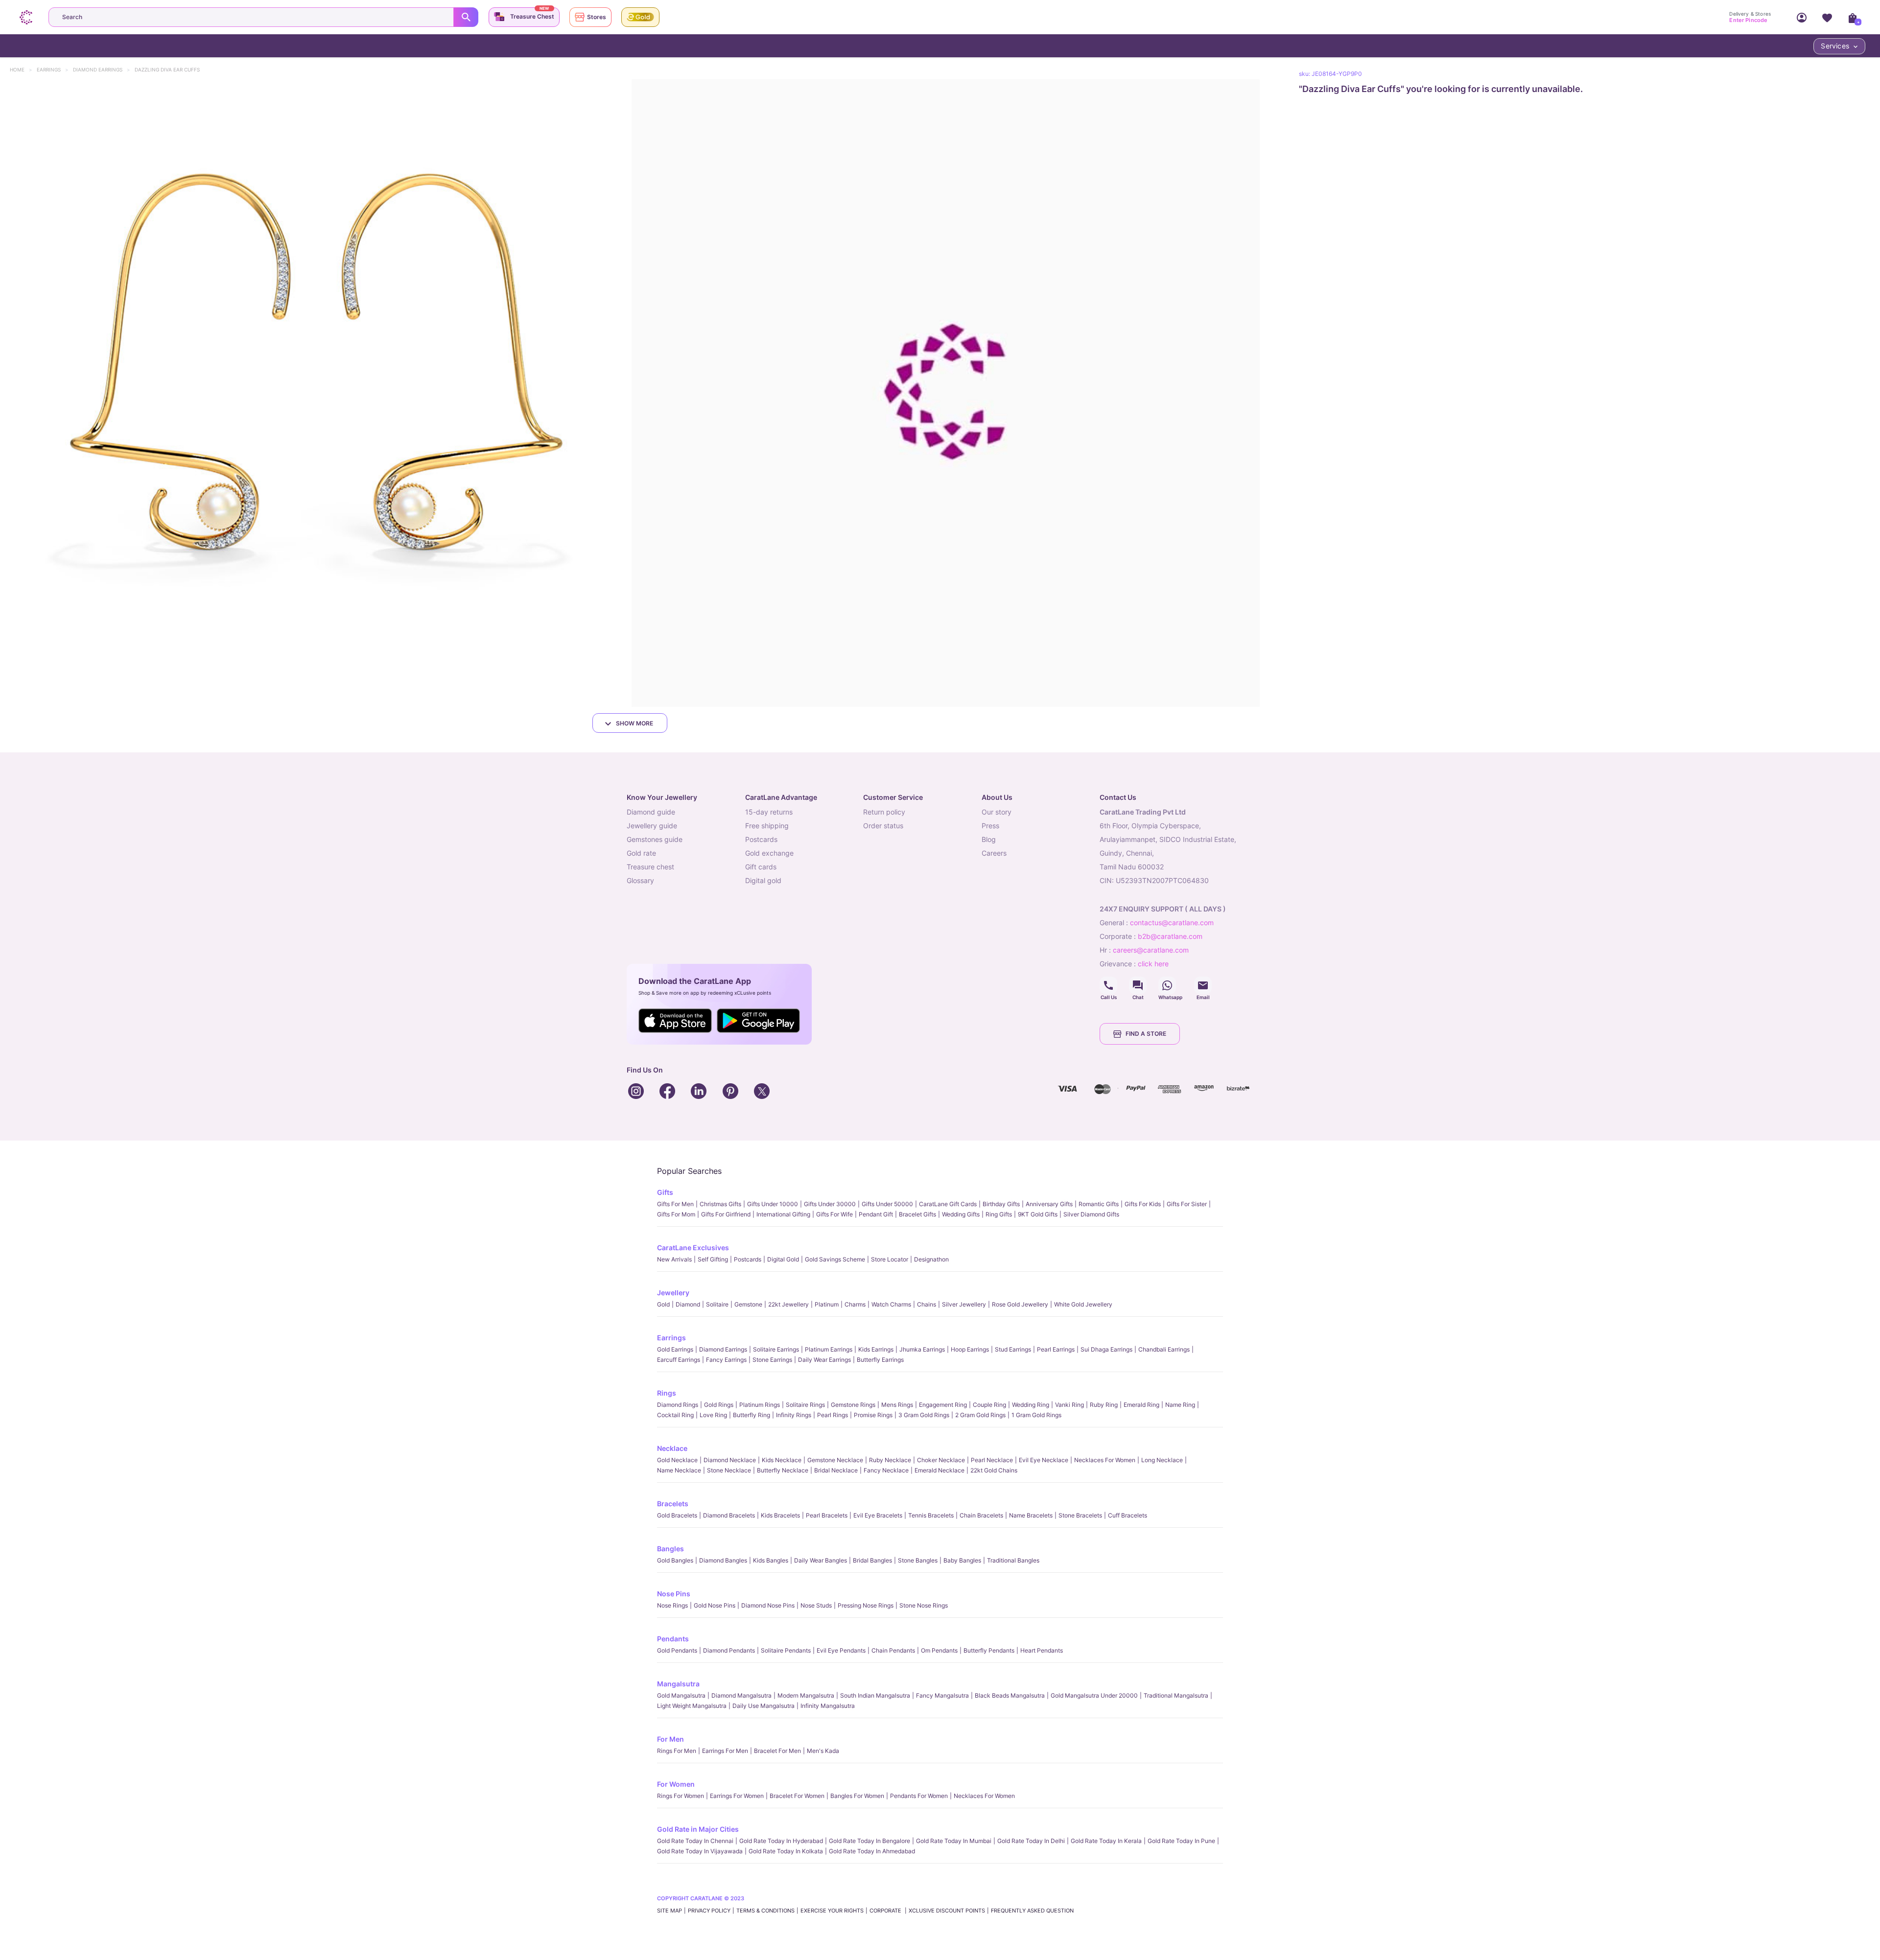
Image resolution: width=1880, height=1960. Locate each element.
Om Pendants (939, 1650)
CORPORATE (886, 1911)
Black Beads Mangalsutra (1010, 1695)
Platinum (827, 1304)
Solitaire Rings (805, 1405)
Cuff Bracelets (1128, 1515)
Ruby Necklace (890, 1460)
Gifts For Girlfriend (726, 1214)
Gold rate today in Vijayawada (700, 1851)
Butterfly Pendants (989, 1650)
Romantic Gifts (1099, 1204)
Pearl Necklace (992, 1460)
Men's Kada (823, 1751)
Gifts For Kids (1143, 1204)
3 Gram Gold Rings (924, 1415)
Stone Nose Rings (924, 1605)
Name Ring (1180, 1405)
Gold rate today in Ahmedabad (872, 1851)
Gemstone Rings (853, 1405)
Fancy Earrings (726, 1360)
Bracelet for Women (797, 1796)
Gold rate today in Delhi (1031, 1841)
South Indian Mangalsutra (875, 1695)
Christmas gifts (720, 1204)
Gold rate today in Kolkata (786, 1851)
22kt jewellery (788, 1304)
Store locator (890, 1259)
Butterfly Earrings (880, 1360)
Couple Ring (989, 1405)
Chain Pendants (893, 1650)
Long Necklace (1162, 1460)
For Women (676, 1784)
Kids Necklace (782, 1460)
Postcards (748, 1259)
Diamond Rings (678, 1405)
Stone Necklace (729, 1470)
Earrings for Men (725, 1751)
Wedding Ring (1031, 1405)
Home (22, 70)
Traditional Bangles (1013, 1560)
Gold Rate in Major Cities (698, 1829)
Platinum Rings (760, 1405)
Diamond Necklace (730, 1460)
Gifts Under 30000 (830, 1204)
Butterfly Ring (752, 1415)
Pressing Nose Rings (866, 1605)
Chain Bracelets (981, 1515)
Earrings (53, 70)
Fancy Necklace (886, 1470)
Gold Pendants (677, 1650)
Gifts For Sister (1187, 1204)
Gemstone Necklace (835, 1460)
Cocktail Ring (675, 1415)
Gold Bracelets (677, 1515)
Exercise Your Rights (832, 1911)
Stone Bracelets (1080, 1515)
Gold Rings (719, 1405)
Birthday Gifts (1001, 1204)
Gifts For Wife (834, 1214)
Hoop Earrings (970, 1349)
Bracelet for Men (777, 1751)
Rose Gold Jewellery (1020, 1304)
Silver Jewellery (964, 1304)
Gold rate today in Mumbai (954, 1841)
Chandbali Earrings (1164, 1349)
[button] (314, 393)
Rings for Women (681, 1796)
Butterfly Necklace (783, 1470)
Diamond (688, 1304)
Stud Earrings (1013, 1349)
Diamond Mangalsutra (741, 1695)
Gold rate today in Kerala (1106, 1841)
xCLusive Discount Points (947, 1911)
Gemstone (748, 1304)
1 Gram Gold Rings (1036, 1415)
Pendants (673, 1639)
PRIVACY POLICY (709, 1911)
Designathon (931, 1259)
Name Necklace (679, 1470)
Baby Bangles (962, 1560)
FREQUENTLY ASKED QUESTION (1032, 1911)
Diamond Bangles (723, 1560)
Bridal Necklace (836, 1470)
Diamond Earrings (102, 70)
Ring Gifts (999, 1214)
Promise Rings (873, 1415)
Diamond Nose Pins (768, 1605)
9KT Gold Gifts (1038, 1214)
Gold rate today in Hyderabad (781, 1841)
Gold (663, 1304)
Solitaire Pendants (786, 1650)
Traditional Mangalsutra (1176, 1695)
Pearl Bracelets (827, 1515)
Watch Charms (891, 1304)
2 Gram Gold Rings (980, 1415)
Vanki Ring (1069, 1405)
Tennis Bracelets (931, 1515)
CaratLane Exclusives (693, 1248)
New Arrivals (674, 1259)
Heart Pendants (1042, 1650)
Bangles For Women (857, 1796)
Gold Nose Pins (715, 1605)
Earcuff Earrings (679, 1360)
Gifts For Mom (676, 1214)
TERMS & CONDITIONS (765, 1911)
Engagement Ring (943, 1405)
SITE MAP (670, 1911)
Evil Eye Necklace (1044, 1460)
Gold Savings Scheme (835, 1259)
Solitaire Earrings (776, 1349)
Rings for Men (677, 1751)
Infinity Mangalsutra (828, 1706)
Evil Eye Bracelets (878, 1515)
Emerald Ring (1141, 1405)
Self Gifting (713, 1259)
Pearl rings (833, 1415)
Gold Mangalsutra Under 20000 (1094, 1695)
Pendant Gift (876, 1214)
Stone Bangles (918, 1560)
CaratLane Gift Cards (948, 1204)
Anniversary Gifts (1049, 1204)
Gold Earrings (675, 1349)
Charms (855, 1304)
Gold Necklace (677, 1460)
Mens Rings (897, 1405)
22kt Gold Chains (994, 1470)
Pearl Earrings (1056, 1349)
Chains (927, 1304)
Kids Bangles (771, 1560)
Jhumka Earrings (922, 1349)
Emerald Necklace (940, 1470)
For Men (670, 1739)
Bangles (670, 1549)
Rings (667, 1393)
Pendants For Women (919, 1796)
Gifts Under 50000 (887, 1204)
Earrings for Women (737, 1796)
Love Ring (713, 1415)
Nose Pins (674, 1594)
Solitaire (717, 1304)
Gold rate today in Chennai (695, 1841)
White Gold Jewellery (1083, 1304)
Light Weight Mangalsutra (692, 1706)
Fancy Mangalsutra (942, 1695)
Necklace (672, 1448)
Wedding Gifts (961, 1214)
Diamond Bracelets (729, 1515)
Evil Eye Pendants (841, 1650)
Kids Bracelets (780, 1515)
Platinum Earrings (829, 1349)
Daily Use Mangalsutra (764, 1706)
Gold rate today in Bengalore (869, 1841)
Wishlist (1827, 17)
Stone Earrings (772, 1360)
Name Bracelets (1031, 1515)
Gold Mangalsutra (681, 1695)
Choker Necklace (941, 1460)
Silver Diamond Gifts (1091, 1214)
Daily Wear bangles (821, 1560)
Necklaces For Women (1105, 1460)
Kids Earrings (876, 1349)
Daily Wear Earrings (824, 1360)
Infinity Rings (794, 1415)
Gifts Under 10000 (773, 1204)
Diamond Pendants (729, 1650)
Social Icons (1108, 985)
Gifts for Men (675, 1204)
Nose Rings (672, 1605)
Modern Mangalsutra (806, 1695)
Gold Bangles (675, 1560)
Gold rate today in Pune (1181, 1841)
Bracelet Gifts (917, 1214)
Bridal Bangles (872, 1560)
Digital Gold (783, 1259)
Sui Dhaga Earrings (1106, 1349)
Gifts (665, 1192)
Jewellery (673, 1293)
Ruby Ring (1104, 1405)
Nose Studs (816, 1605)
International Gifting (783, 1214)
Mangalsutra (678, 1684)
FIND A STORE (1146, 1034)
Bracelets (673, 1504)
